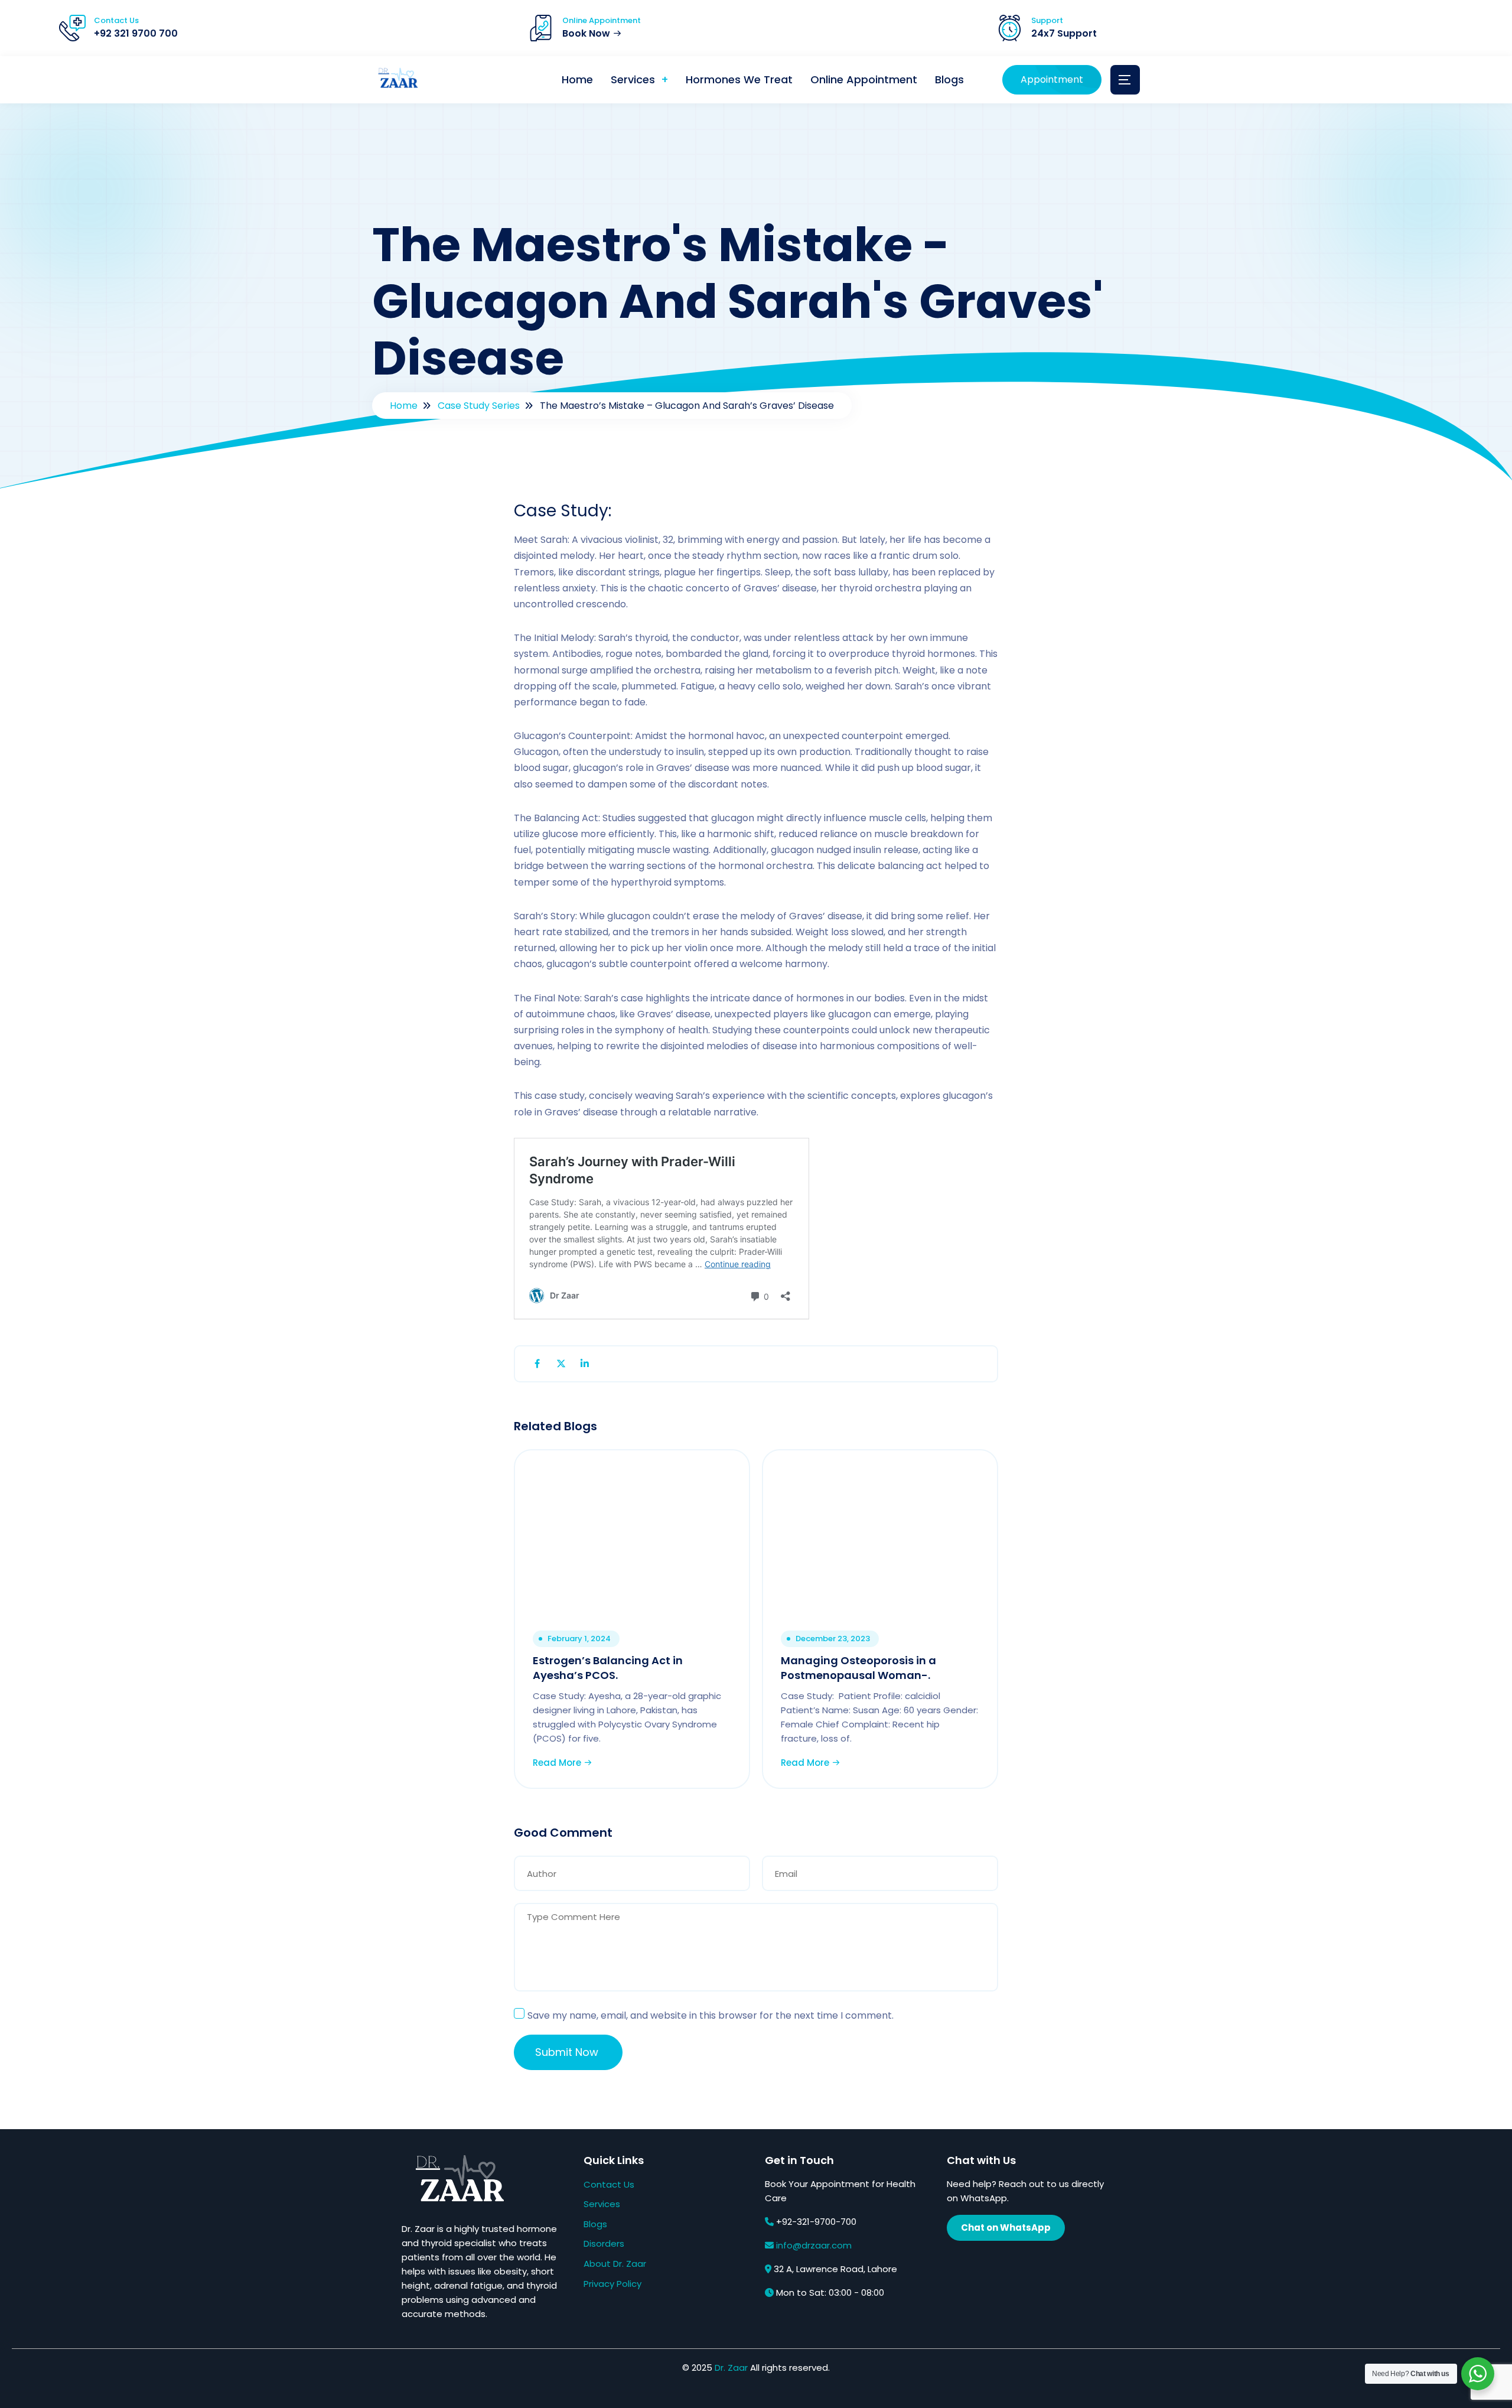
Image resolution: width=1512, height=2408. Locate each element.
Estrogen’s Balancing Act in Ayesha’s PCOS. (608, 1668)
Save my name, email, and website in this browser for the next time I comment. (711, 2015)
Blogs (949, 79)
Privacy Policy (612, 2284)
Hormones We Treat (739, 79)
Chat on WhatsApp (1006, 2228)
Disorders (604, 2243)
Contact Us (609, 2184)
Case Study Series (479, 406)
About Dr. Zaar (615, 2264)
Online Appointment (864, 79)
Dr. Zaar (731, 2368)
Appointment (1052, 79)
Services (633, 79)
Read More (558, 1763)
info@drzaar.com (814, 2245)
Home (577, 79)
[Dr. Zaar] (396, 80)
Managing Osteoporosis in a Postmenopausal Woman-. (858, 1668)
